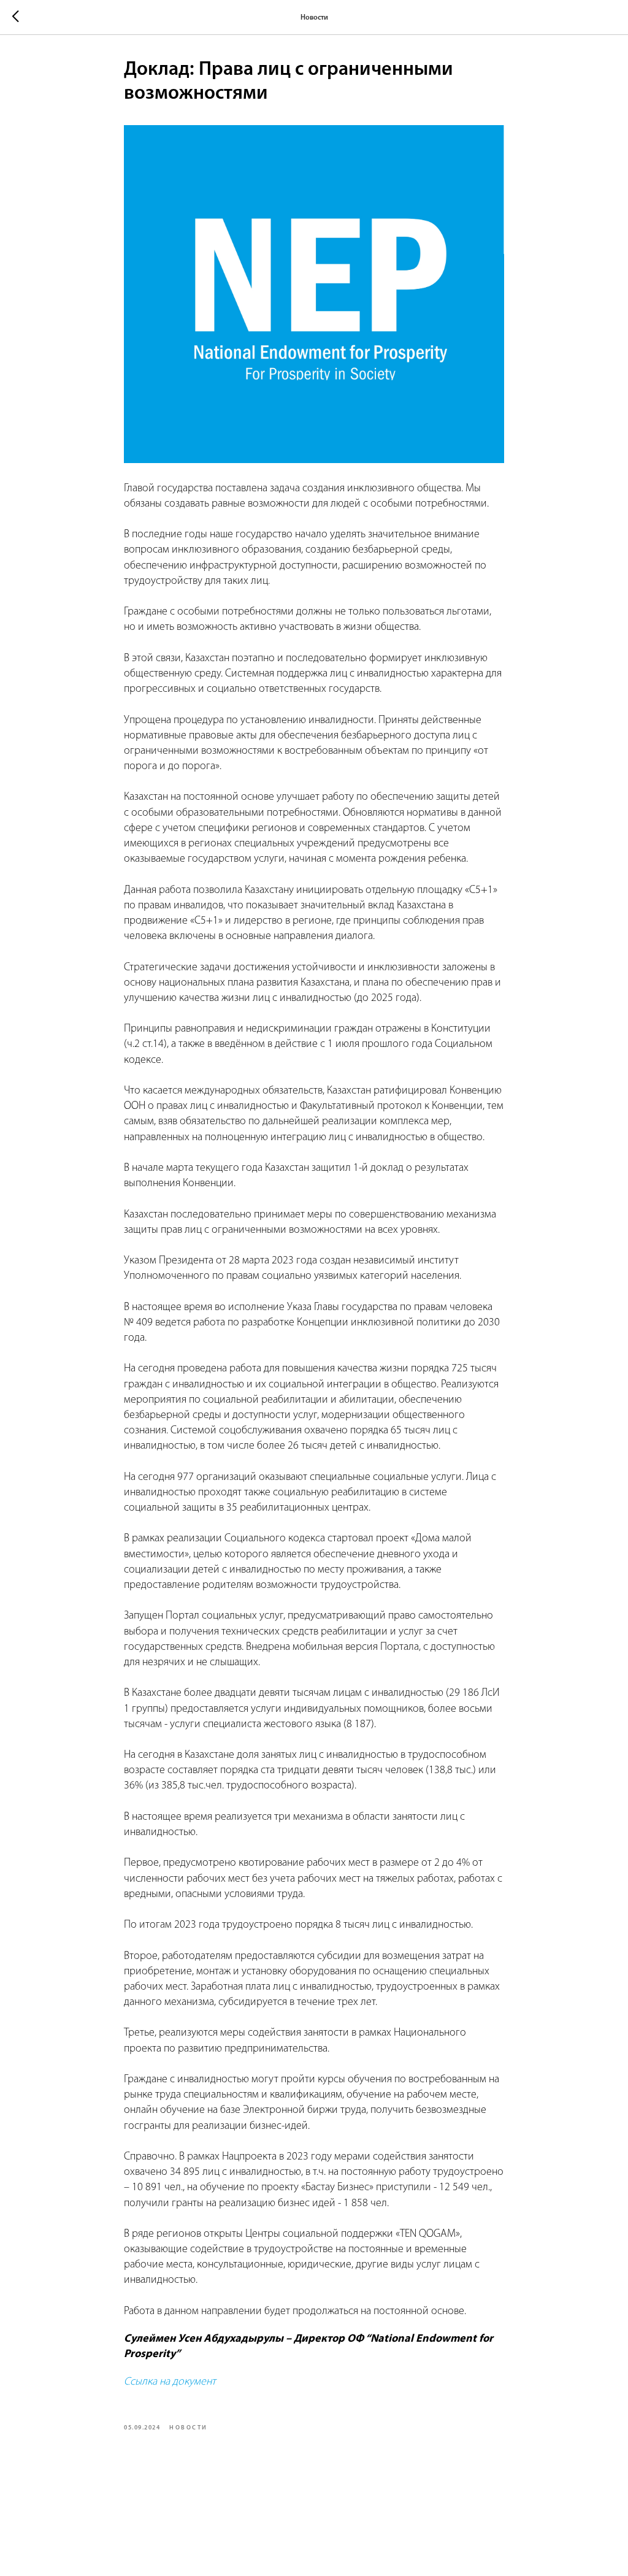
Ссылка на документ (170, 2382)
